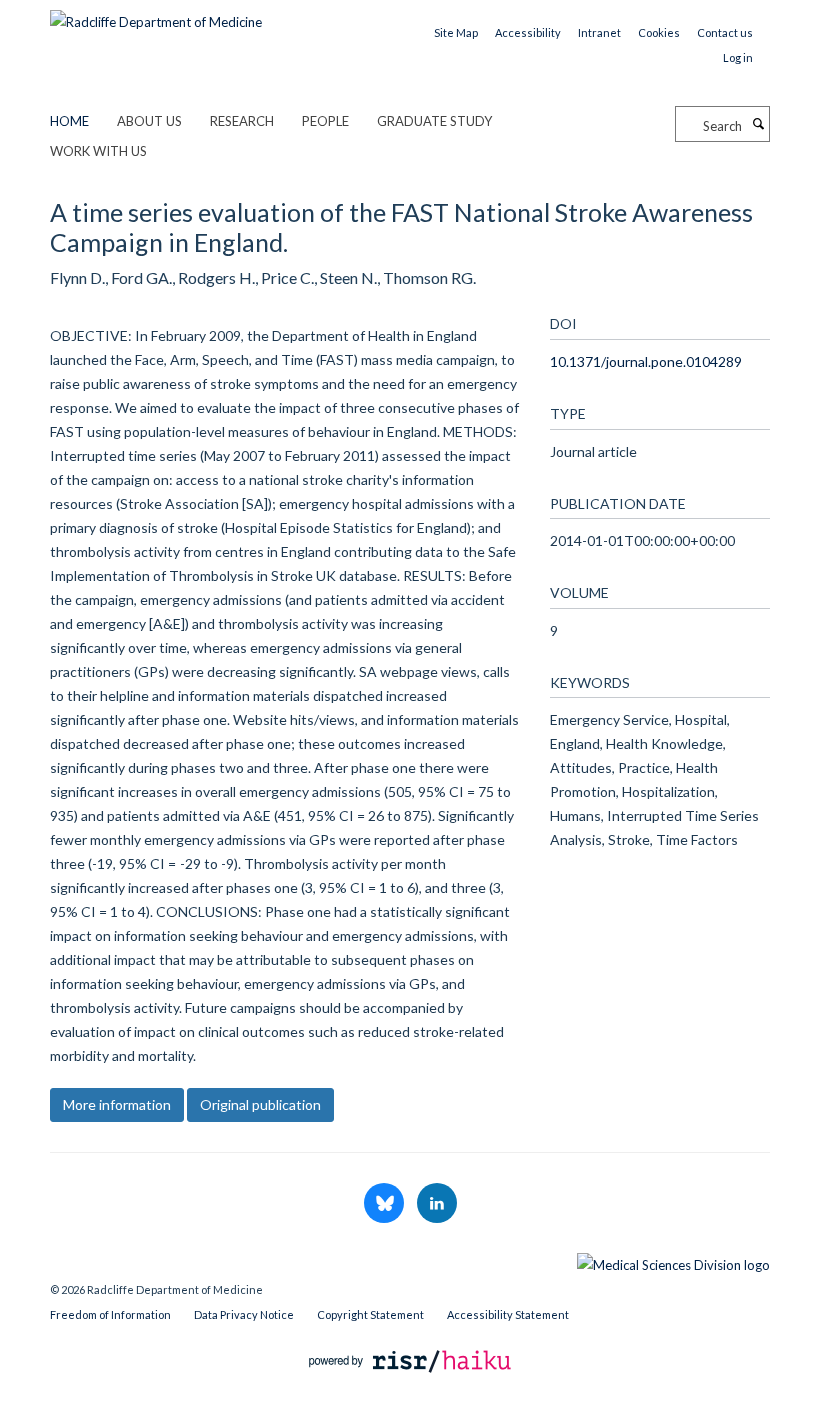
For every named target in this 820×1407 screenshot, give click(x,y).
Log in (738, 57)
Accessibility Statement (508, 1314)
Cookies (659, 32)
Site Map (456, 32)
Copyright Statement (370, 1314)
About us (149, 121)
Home (69, 121)
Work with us (98, 151)
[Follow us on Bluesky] (385, 1204)
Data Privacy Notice (244, 1314)
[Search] (758, 124)
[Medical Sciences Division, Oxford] (410, 1260)
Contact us (725, 32)
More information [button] (117, 1104)
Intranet (599, 32)
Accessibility (528, 32)
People (325, 121)
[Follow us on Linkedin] (437, 1204)
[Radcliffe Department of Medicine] (156, 15)
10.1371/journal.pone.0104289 (646, 361)
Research (242, 121)
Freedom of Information (110, 1314)
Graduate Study (434, 121)
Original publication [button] (260, 1104)
